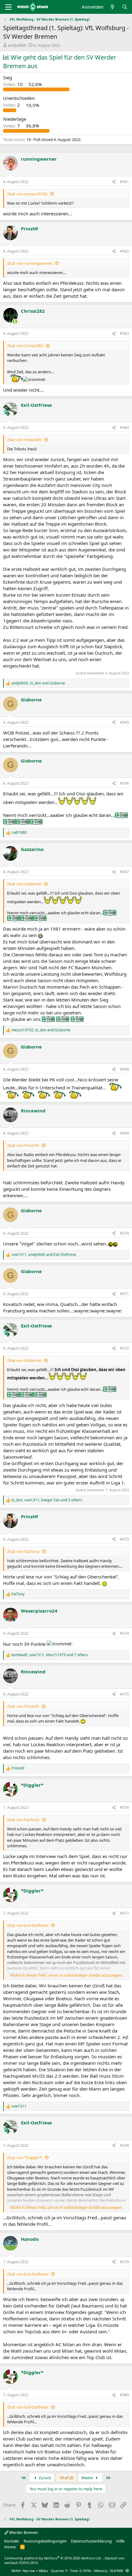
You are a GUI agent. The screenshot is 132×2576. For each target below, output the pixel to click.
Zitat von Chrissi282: (25, 346)
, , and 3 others (47, 1500)
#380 (124, 2395)
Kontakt (12, 2541)
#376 (124, 1808)
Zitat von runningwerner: (30, 263)
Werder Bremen (23, 2532)
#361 (124, 182)
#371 (124, 1294)
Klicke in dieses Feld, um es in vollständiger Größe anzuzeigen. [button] (66, 1975)
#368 (124, 1069)
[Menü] (8, 7)
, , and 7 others (50, 1655)
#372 (124, 1348)
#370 (124, 1233)
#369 (124, 1133)
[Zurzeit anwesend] (15, 322)
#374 (124, 1633)
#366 (124, 783)
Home (10, 2547)
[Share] (114, 182)
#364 (124, 427)
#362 (124, 251)
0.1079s (85, 2571)
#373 (124, 1539)
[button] (127, 2571)
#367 (124, 872)
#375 (124, 1694)
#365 (124, 722)
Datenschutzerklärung (91, 2541)
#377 (124, 1913)
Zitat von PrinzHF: (23, 1145)
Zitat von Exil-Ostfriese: (28, 1925)
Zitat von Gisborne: (24, 884)
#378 (124, 2145)
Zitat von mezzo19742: (27, 194)
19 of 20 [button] (66, 2478)
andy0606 (17, 45)
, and (38, 683)
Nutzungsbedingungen (45, 2541)
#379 (124, 2262)
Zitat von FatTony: (23, 1551)
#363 (124, 333)
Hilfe (120, 2541)
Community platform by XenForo (53, 2558)
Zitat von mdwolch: (25, 440)
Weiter (88, 2478)
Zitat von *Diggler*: (25, 2158)
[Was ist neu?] (113, 7)
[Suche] (125, 7)
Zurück (45, 2478)
